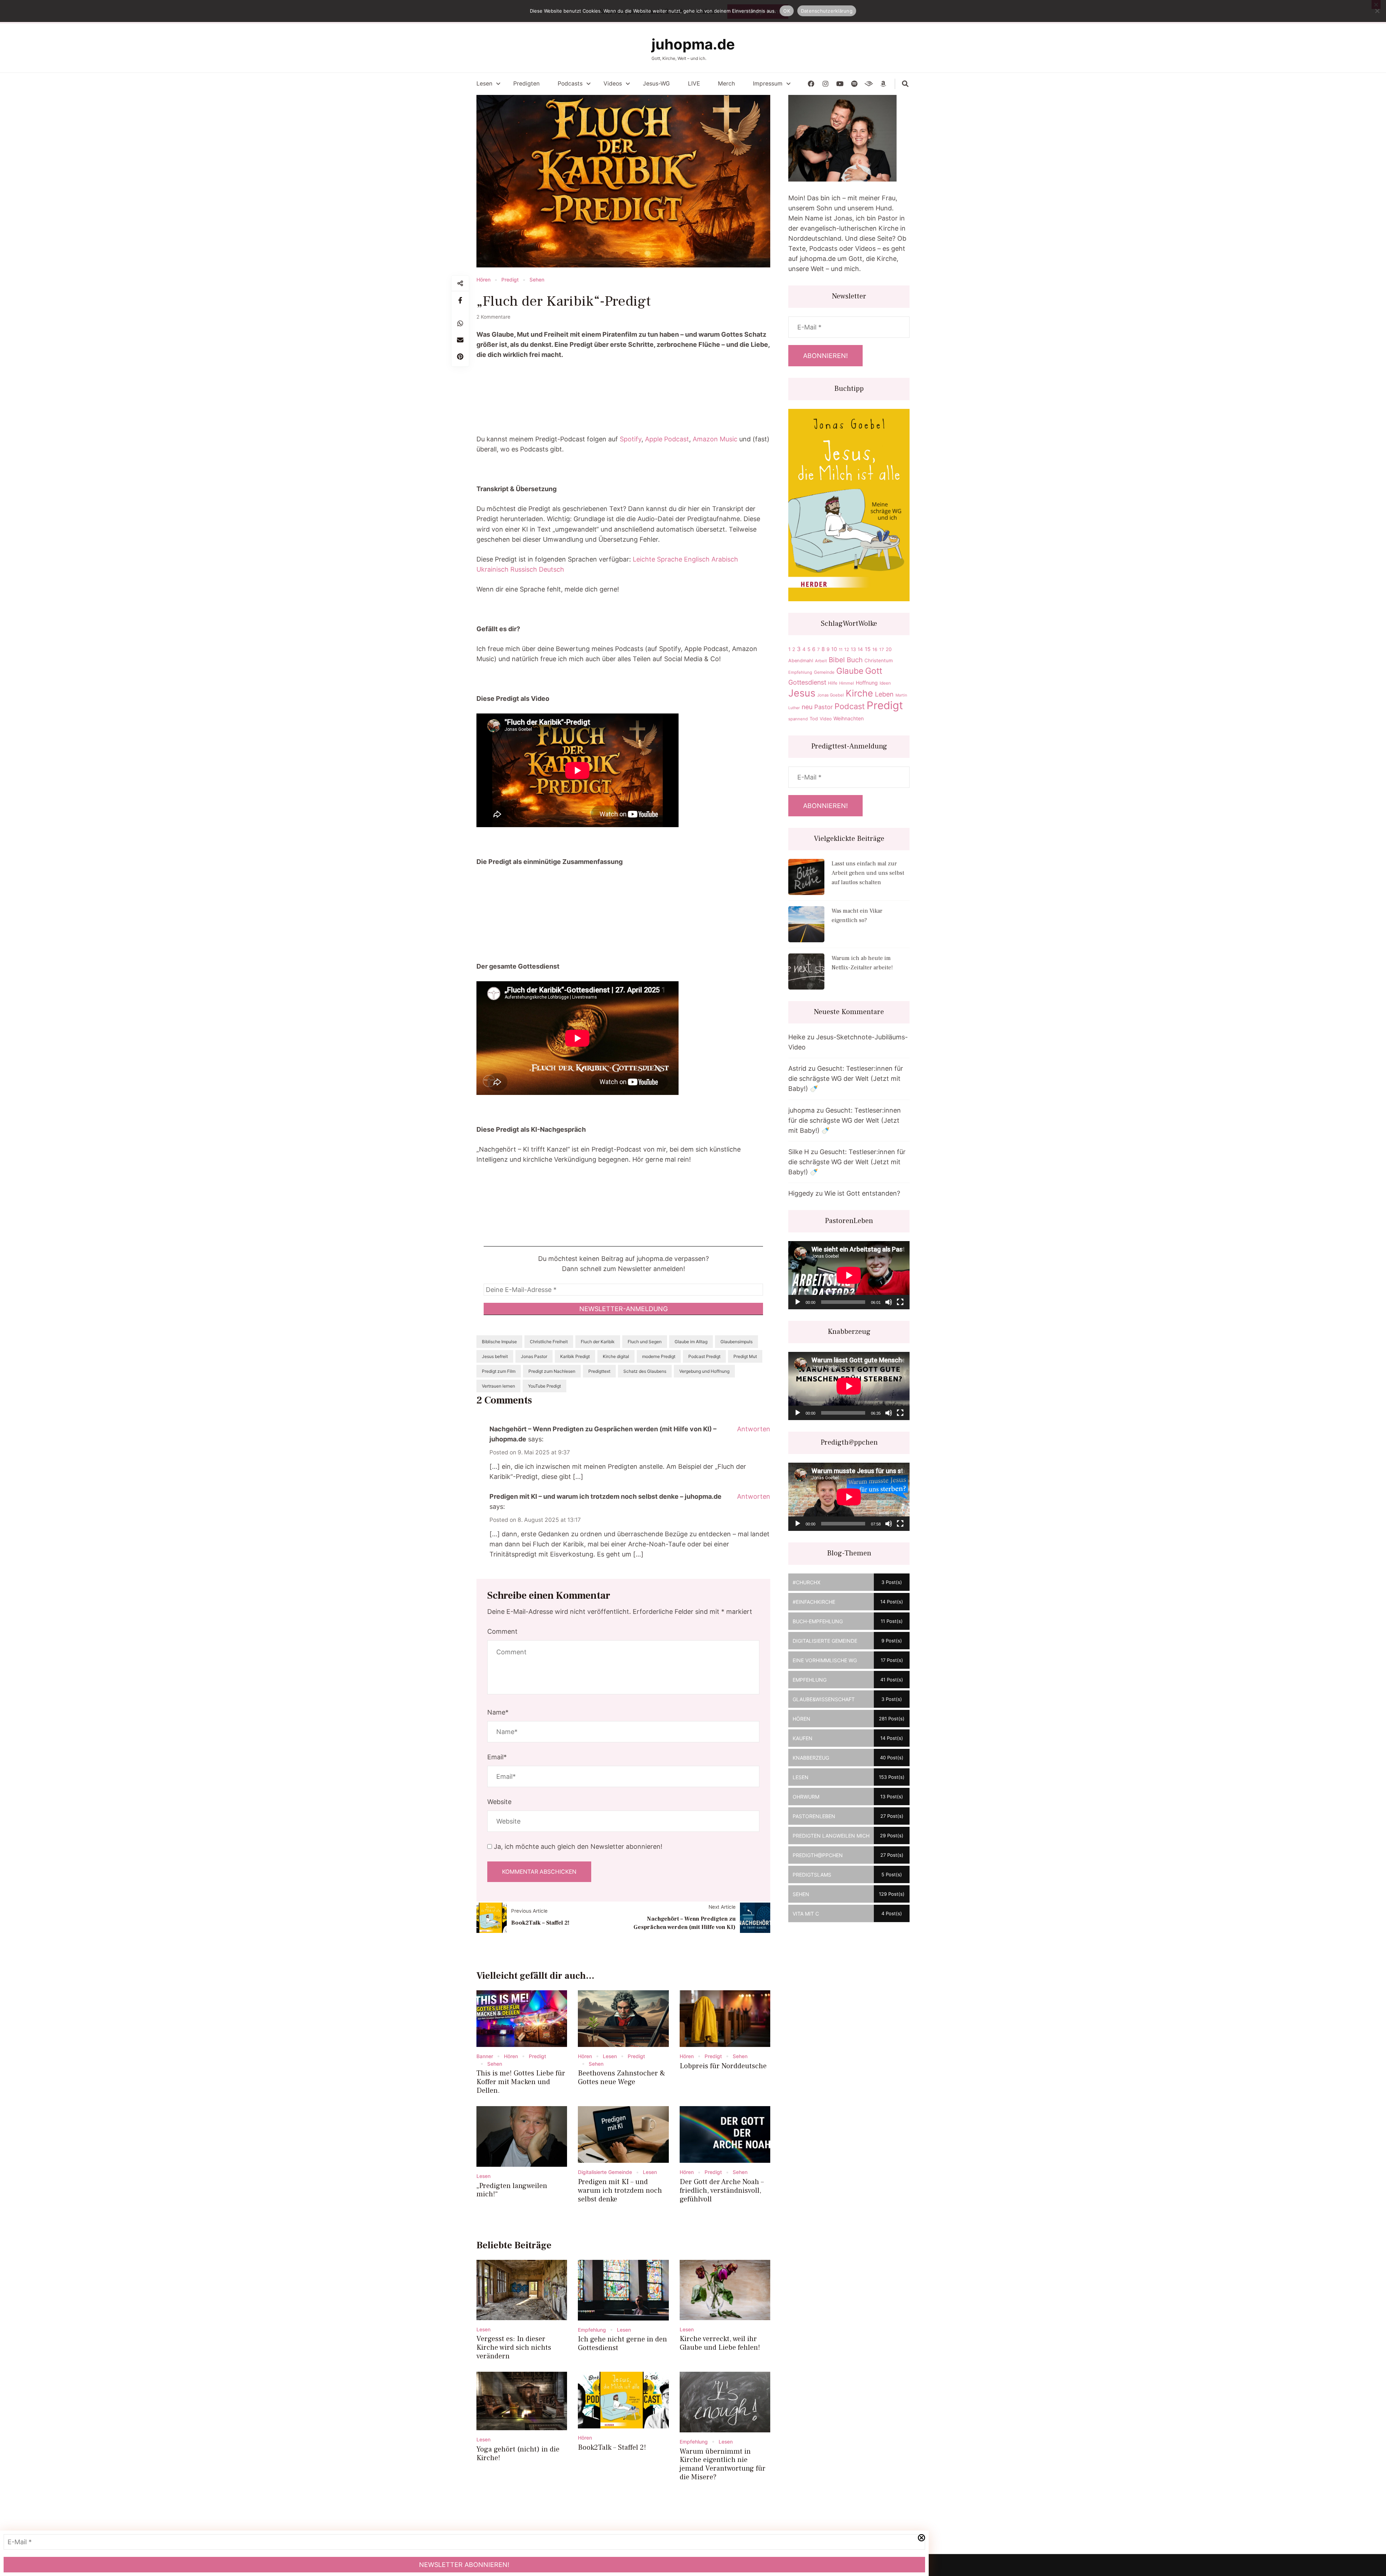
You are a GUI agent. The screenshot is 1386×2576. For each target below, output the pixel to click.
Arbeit (821, 661)
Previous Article (529, 1911)
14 (860, 649)
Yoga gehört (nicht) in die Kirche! (518, 2454)
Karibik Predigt (575, 1356)
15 (868, 649)
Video (826, 719)
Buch (855, 660)
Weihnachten (849, 718)
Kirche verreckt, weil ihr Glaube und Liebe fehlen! (720, 2343)
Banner (485, 2056)
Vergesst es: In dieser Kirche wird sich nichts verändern (514, 2348)
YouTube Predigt (544, 1386)
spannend (798, 719)
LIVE (694, 84)
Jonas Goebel (831, 695)
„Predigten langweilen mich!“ (512, 2190)
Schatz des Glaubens (645, 1371)
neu (807, 707)
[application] (849, 1275)
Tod (814, 719)
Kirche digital (616, 1356)
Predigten (526, 84)
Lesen (484, 84)
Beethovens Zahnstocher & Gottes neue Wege (622, 2078)
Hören (483, 280)
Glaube (850, 671)
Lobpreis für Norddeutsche (723, 2066)
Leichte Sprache (657, 559)
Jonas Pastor (534, 1356)
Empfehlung (592, 2330)
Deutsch (552, 569)
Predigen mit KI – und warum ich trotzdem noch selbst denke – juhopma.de (605, 1496)
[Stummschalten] (889, 1302)
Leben (884, 694)
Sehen (537, 280)
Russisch (524, 569)
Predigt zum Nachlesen (552, 1371)
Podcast (850, 706)
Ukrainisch (492, 569)
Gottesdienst (807, 682)
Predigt (510, 280)
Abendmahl (801, 661)
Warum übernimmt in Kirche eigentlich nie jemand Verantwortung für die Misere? (723, 2464)
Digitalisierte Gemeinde (605, 2172)
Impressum (768, 84)
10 (834, 649)
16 (875, 649)
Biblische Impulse (499, 1342)
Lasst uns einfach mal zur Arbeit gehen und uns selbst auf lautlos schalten (868, 873)
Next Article (722, 1907)
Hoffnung (867, 683)
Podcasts (570, 84)
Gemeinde (824, 672)
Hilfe (833, 683)
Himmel (847, 683)
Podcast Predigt (704, 1356)
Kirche (859, 693)
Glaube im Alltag (691, 1342)
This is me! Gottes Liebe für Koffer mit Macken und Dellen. (521, 2082)
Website (499, 1802)
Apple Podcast (667, 439)
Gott (874, 671)
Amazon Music (715, 439)
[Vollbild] (900, 1302)
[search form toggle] (905, 84)
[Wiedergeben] (798, 1302)
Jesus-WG (656, 84)
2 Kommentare (493, 317)
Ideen (885, 683)
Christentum (879, 660)
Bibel (837, 660)
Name (498, 1712)
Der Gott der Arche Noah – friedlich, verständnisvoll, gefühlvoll (722, 2191)
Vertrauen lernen (498, 1386)
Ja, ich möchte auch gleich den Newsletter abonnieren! (577, 1846)
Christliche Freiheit (549, 1342)
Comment (502, 1631)
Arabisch (725, 559)
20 (889, 649)
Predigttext (599, 1371)
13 (853, 649)
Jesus (802, 693)
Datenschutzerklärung (827, 11)
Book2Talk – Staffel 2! (540, 1923)
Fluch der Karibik (598, 1342)
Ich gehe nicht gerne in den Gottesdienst (622, 2344)
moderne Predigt (659, 1356)
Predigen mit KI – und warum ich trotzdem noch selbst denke (620, 2191)
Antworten (754, 1429)
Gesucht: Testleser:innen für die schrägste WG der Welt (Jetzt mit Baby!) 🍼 (846, 1079)
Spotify (631, 439)
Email (497, 1757)
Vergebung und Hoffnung (704, 1371)
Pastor (823, 707)
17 (882, 649)
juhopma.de (693, 44)
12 (847, 649)
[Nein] (1377, 11)
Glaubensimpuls (736, 1342)
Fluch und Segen (645, 1342)
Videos (613, 84)
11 (841, 650)
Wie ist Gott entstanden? (862, 1193)
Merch (726, 84)
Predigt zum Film (499, 1371)
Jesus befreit (495, 1356)
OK (787, 11)
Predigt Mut (745, 1356)
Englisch (697, 559)
